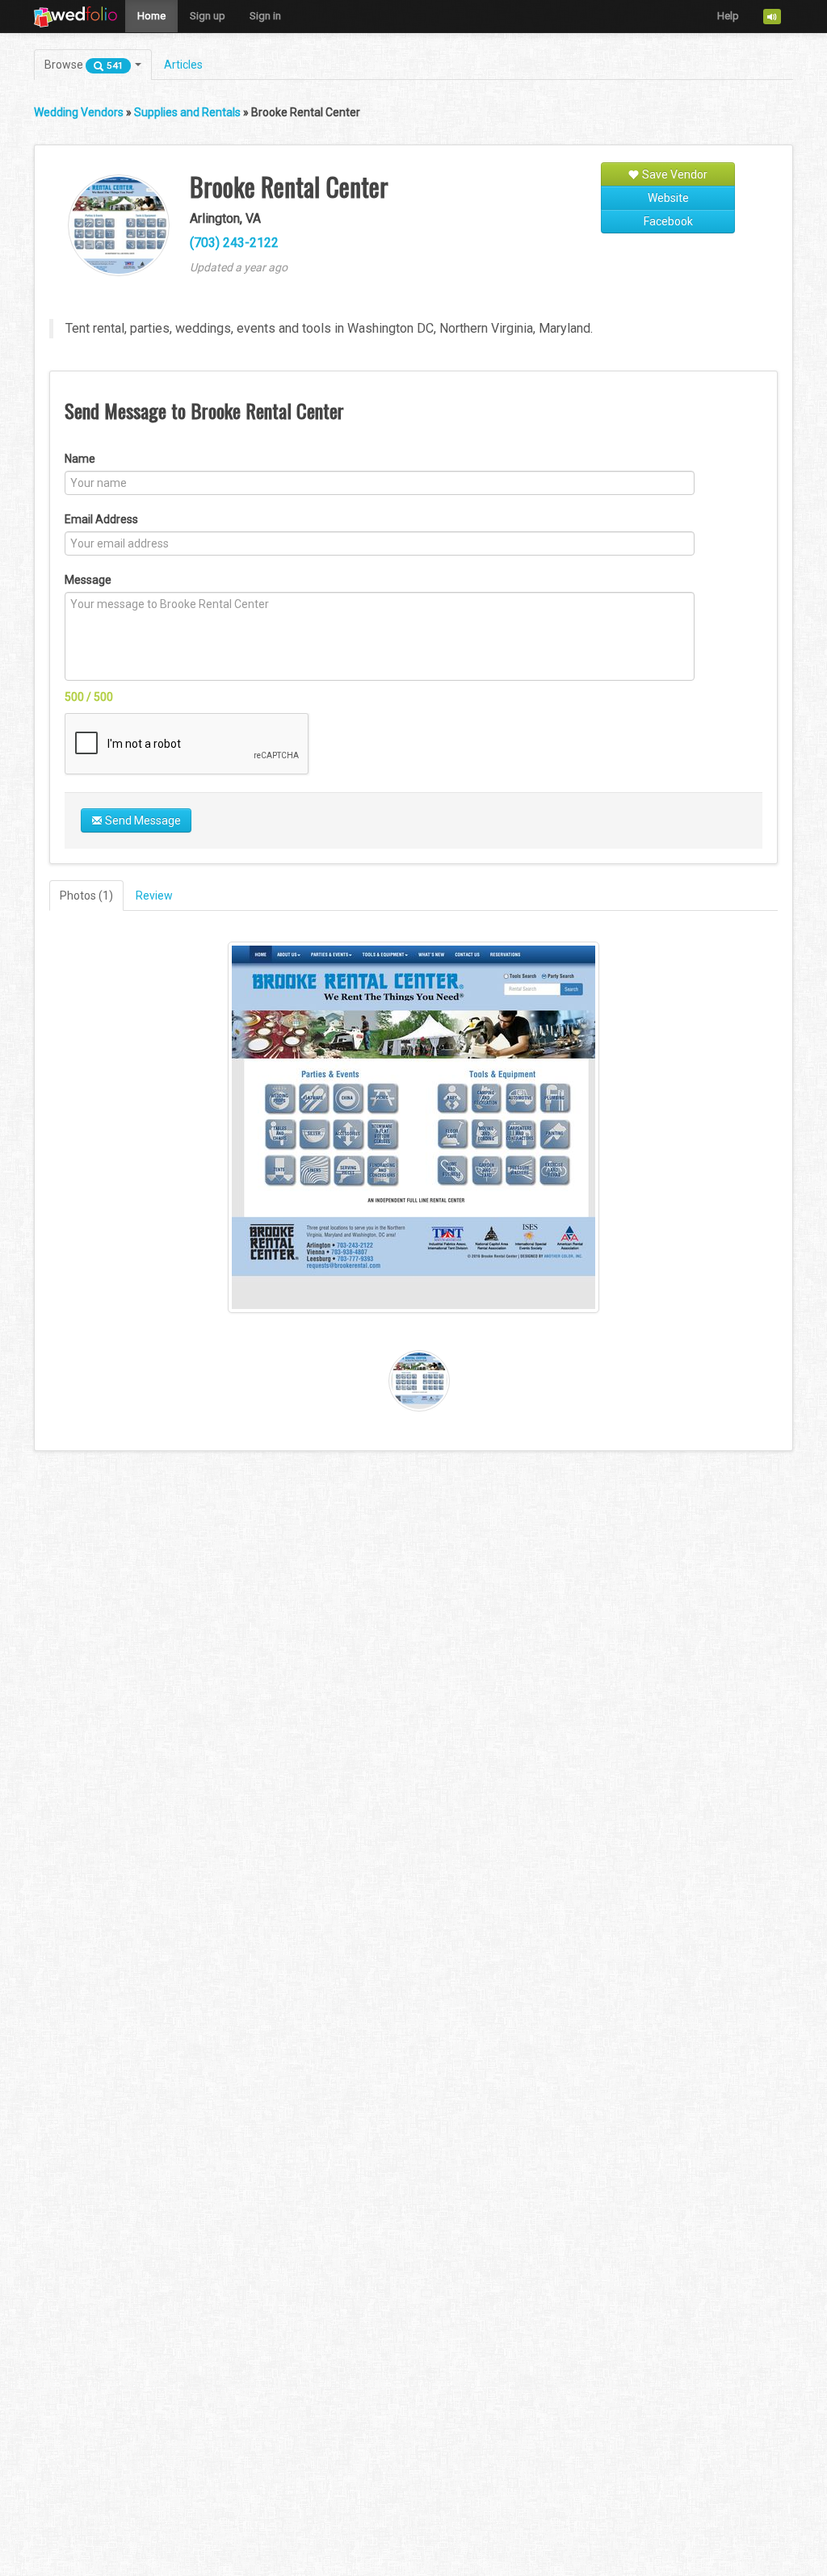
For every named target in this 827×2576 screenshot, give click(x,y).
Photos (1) (86, 896)
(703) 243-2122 (234, 243)
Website (668, 198)
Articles (183, 65)
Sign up (208, 16)
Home (151, 16)
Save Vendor (674, 174)
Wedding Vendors (79, 112)
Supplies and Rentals (187, 112)
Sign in (265, 16)
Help (728, 16)
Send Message (142, 820)
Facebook (668, 221)
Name (80, 459)
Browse (84, 65)
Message (88, 580)
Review (154, 896)
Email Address (101, 519)
